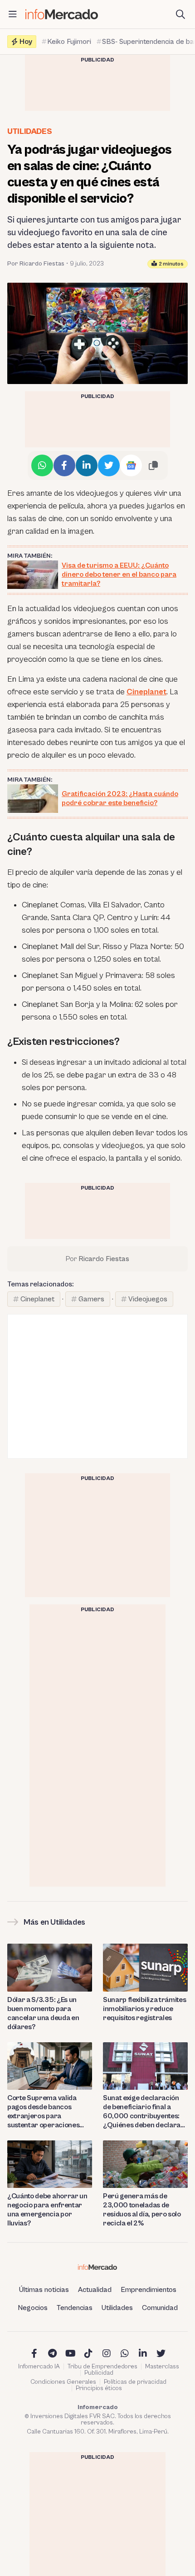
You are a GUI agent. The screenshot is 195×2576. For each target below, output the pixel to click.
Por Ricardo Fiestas (36, 264)
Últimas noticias (44, 2290)
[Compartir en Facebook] (64, 465)
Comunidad (160, 2308)
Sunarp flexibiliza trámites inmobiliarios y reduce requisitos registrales (144, 2009)
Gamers (91, 1299)
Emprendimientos (149, 2290)
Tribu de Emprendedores (102, 2367)
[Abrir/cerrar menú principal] (13, 14)
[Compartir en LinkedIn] (87, 465)
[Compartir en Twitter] (109, 465)
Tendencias (75, 2308)
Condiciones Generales (63, 2382)
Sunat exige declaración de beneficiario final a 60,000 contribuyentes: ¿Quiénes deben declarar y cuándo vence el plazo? (144, 2112)
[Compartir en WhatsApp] (42, 465)
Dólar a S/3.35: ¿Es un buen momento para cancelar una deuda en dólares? (43, 2013)
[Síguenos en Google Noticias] (131, 465)
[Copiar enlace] (153, 465)
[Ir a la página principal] (62, 14)
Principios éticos (99, 2388)
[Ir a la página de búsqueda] (180, 14)
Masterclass (162, 2367)
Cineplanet (146, 692)
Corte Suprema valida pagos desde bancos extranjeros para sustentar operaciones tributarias (43, 2112)
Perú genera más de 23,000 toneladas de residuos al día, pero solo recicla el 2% (142, 2210)
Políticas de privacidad (135, 2382)
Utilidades (29, 131)
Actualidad (95, 2290)
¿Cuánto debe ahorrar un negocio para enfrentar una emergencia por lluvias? (47, 2210)
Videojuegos (148, 1299)
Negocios (33, 2308)
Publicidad (99, 2373)
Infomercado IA (39, 2367)
